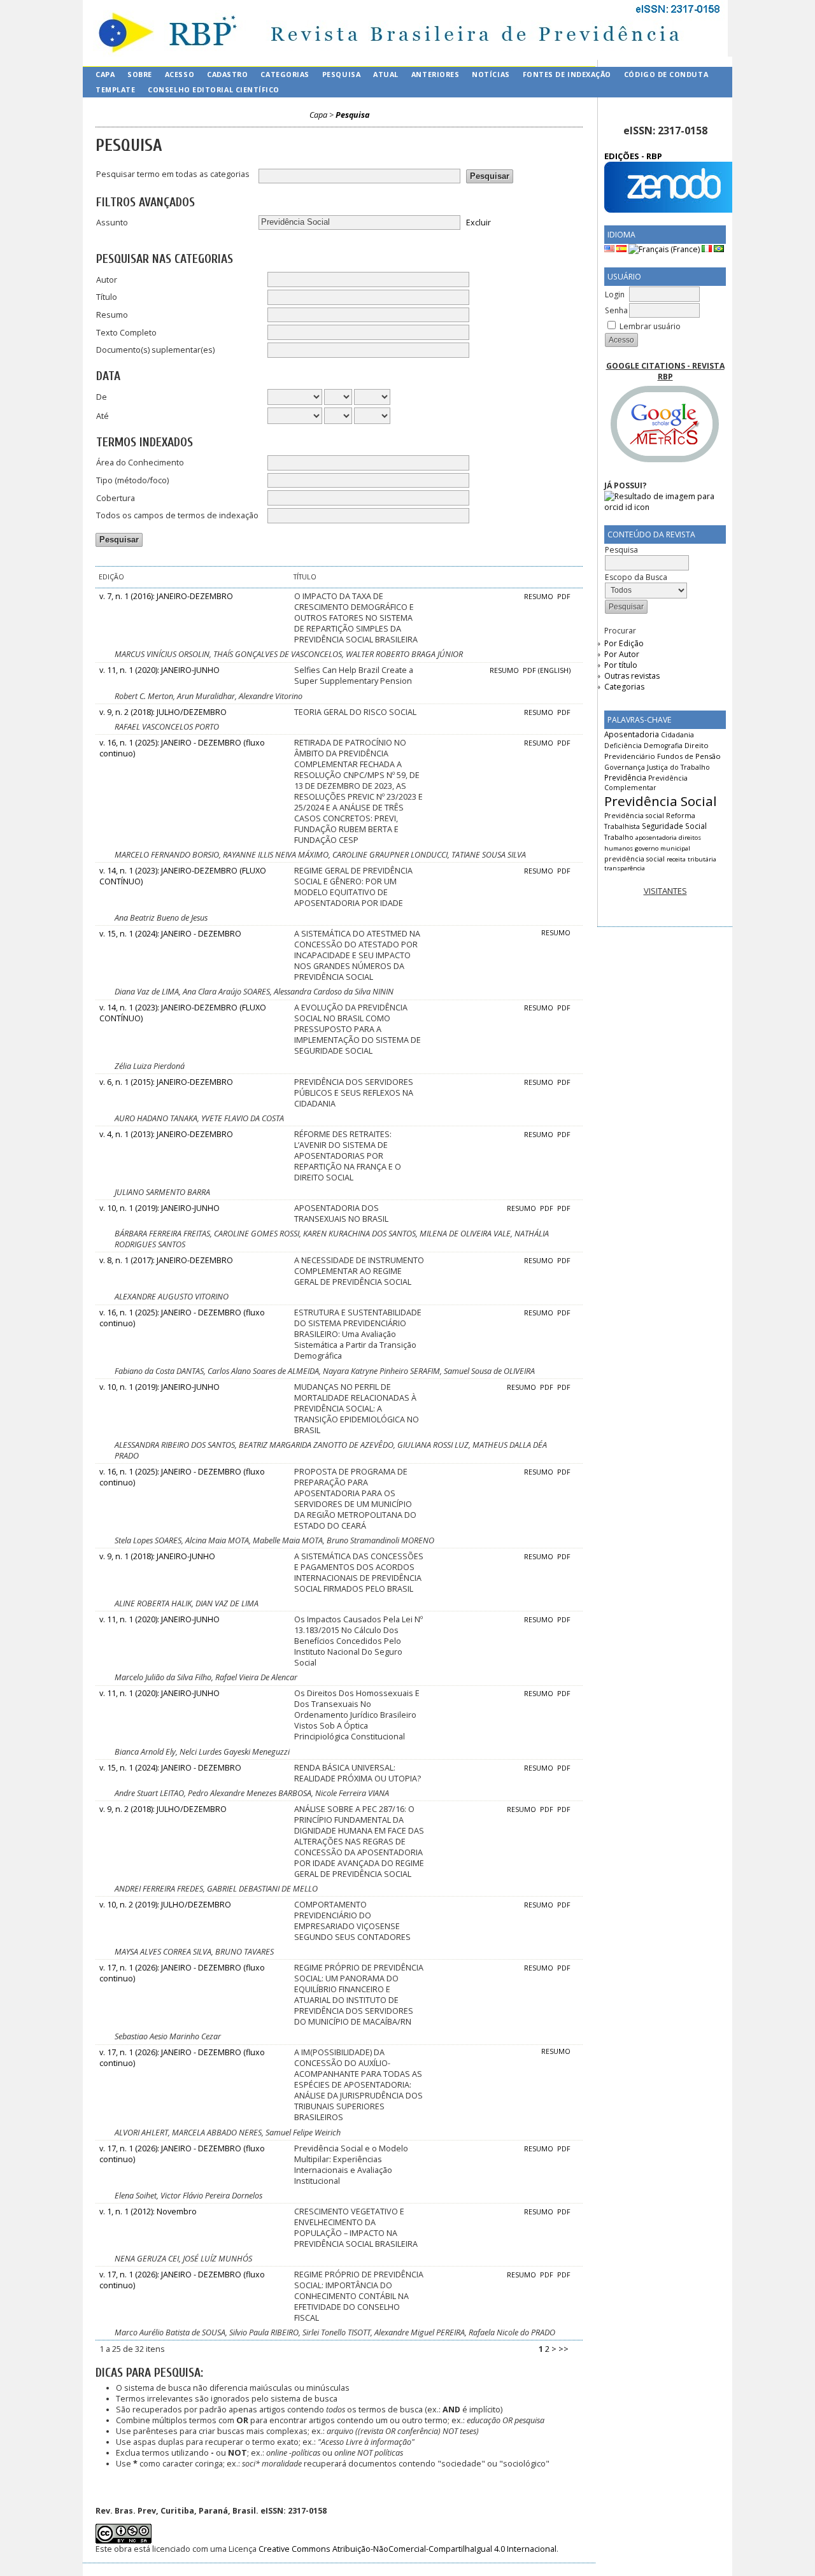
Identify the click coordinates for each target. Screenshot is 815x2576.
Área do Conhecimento (140, 463)
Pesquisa (341, 74)
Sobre (140, 74)
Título (107, 297)
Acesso (180, 74)
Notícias (491, 74)
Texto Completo (126, 333)
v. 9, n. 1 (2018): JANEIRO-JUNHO (157, 1556)
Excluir (478, 222)
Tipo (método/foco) (132, 480)
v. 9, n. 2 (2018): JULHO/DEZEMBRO (163, 712)
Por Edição (624, 643)
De (102, 397)
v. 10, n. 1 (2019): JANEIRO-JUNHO (159, 1208)
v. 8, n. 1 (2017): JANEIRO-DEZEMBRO (166, 1260)
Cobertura (116, 498)
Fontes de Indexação (567, 74)
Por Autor (622, 654)
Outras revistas (632, 676)
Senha (616, 310)
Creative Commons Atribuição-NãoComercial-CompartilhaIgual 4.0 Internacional (407, 2549)
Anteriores (435, 74)
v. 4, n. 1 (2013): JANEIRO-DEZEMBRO (166, 1134)
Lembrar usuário (650, 326)
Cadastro (227, 74)
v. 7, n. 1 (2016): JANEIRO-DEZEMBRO (166, 596)
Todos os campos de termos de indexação (177, 515)
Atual (386, 74)
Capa (105, 74)
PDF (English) (547, 670)
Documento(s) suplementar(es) (155, 350)
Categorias (624, 687)
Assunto (112, 223)
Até (103, 416)
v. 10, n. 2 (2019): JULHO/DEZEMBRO (165, 1905)
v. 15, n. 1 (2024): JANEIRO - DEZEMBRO (170, 934)
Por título (621, 665)
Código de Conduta (666, 74)
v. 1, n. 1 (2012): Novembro (148, 2212)
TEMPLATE (115, 89)
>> (563, 2349)
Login (615, 294)
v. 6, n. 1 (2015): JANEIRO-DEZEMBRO (166, 1082)
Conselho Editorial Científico (214, 89)
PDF (564, 597)
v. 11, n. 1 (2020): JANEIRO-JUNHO (159, 670)
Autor (107, 280)
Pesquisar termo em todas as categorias (173, 174)
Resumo (112, 315)
